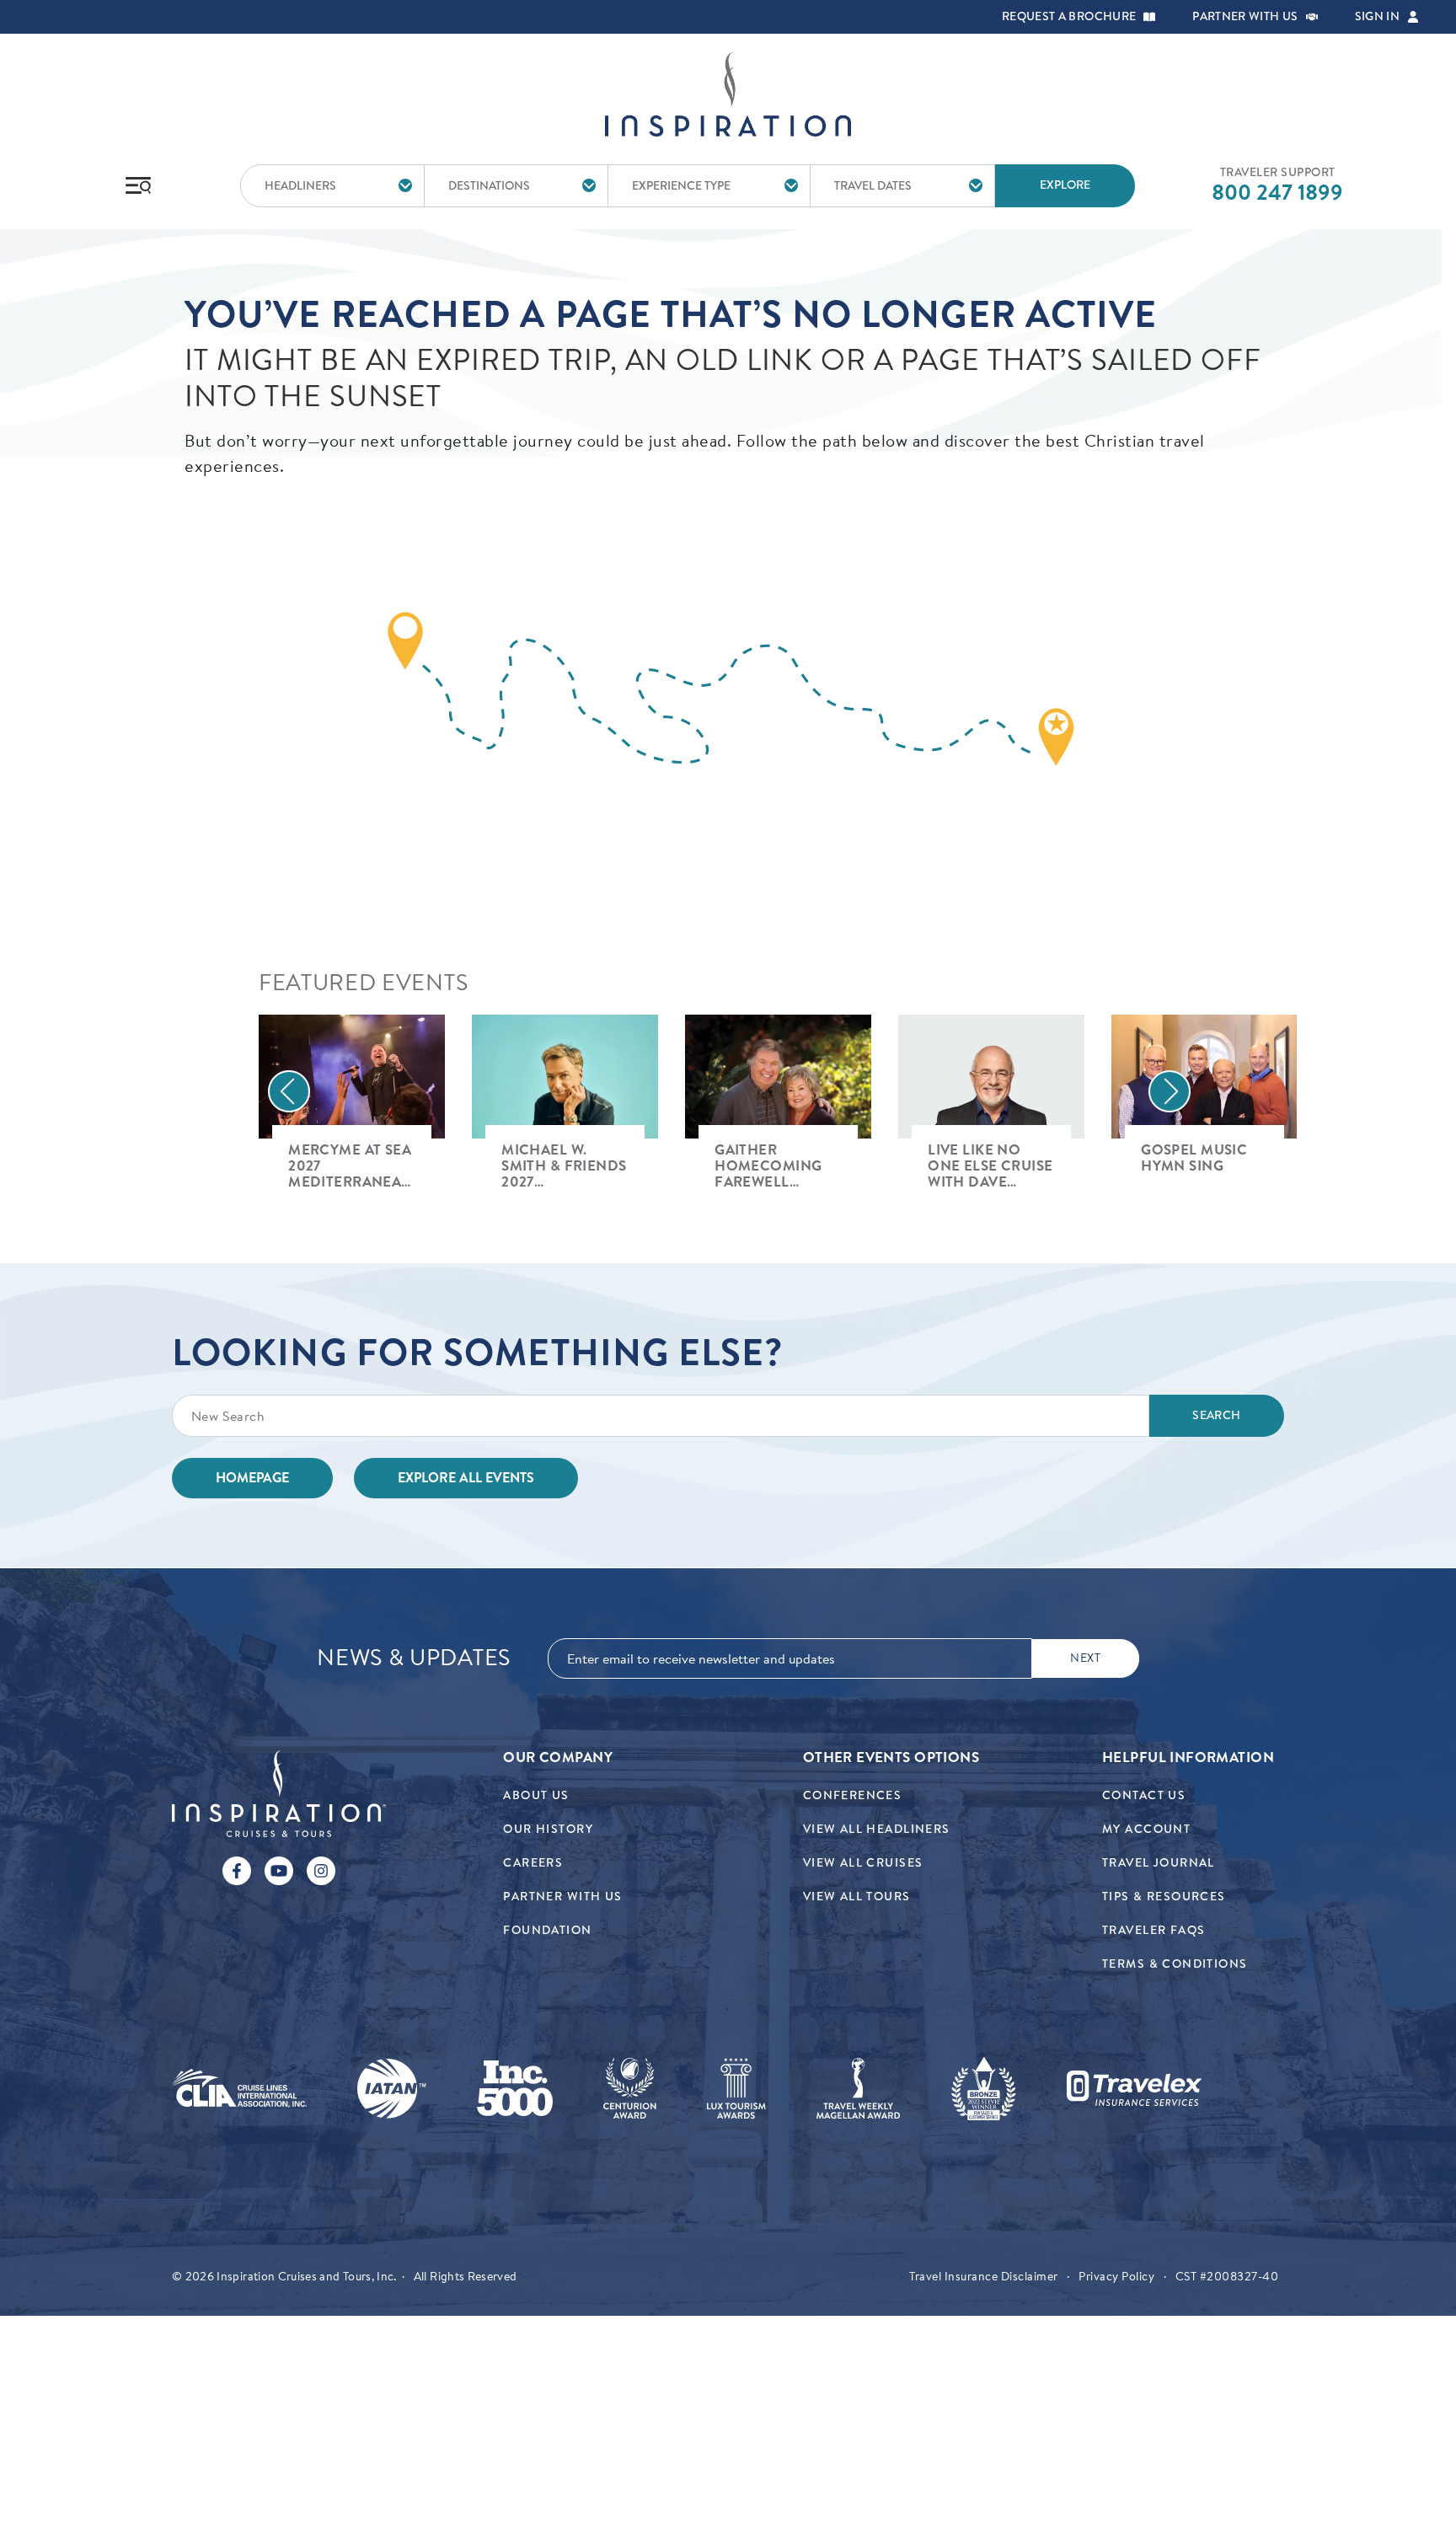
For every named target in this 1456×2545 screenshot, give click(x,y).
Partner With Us (562, 1897)
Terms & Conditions (1175, 1964)
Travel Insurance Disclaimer (984, 2276)
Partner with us (1245, 17)
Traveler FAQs (1154, 1930)
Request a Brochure (1069, 17)
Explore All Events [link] (466, 1478)
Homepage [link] (252, 1478)
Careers (533, 1863)
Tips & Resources (1164, 1897)
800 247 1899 (1277, 192)
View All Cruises (863, 1863)
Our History (548, 1829)
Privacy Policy (1116, 2276)
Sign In (1377, 17)
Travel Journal (1159, 1863)
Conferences (853, 1795)
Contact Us (1144, 1795)
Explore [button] (1065, 185)
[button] (1149, 17)
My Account (1146, 1829)
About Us (536, 1795)
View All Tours (857, 1897)
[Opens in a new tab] (239, 2088)
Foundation (547, 1930)
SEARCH (1216, 1415)
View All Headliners (877, 1829)
